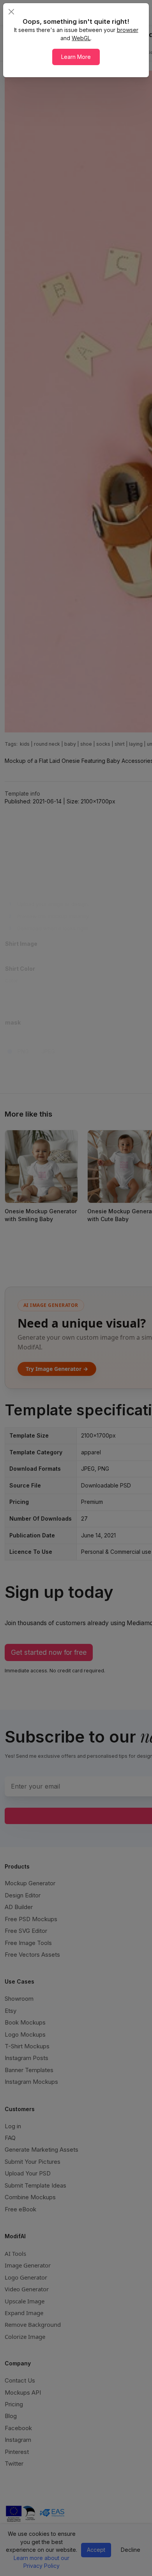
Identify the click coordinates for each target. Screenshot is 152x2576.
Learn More (76, 57)
